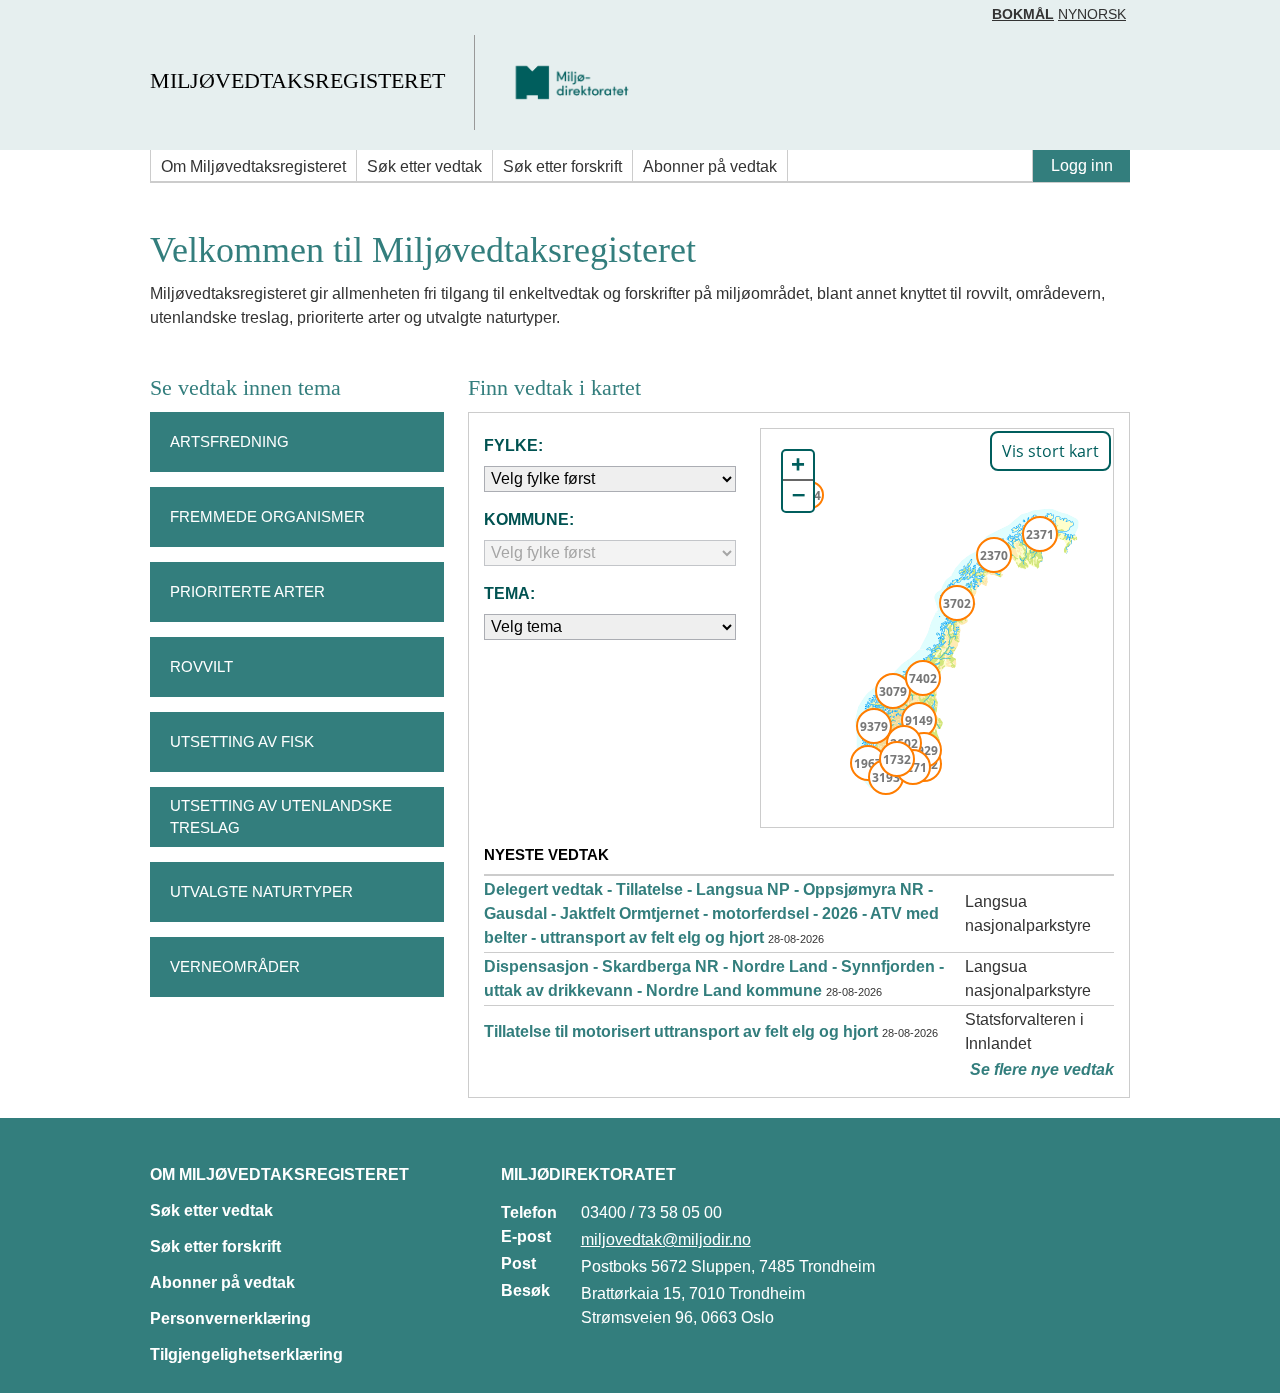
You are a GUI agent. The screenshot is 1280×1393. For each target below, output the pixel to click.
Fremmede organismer (267, 516)
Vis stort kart (1050, 451)
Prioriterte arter (247, 591)
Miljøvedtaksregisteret (297, 80)
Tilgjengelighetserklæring (246, 1354)
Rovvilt (201, 666)
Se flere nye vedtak (1042, 1069)
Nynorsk (1092, 14)
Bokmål (1023, 14)
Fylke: (513, 445)
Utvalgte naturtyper (261, 891)
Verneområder (235, 966)
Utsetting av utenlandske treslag (281, 817)
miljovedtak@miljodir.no (666, 1239)
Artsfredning (229, 441)
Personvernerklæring (230, 1318)
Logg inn (1082, 165)
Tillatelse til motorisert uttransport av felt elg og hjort (681, 1031)
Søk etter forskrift (562, 166)
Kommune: (529, 519)
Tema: (509, 593)
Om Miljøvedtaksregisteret (253, 166)
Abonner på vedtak (710, 166)
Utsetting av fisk (242, 741)
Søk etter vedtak (424, 166)
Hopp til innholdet (79, 23)
